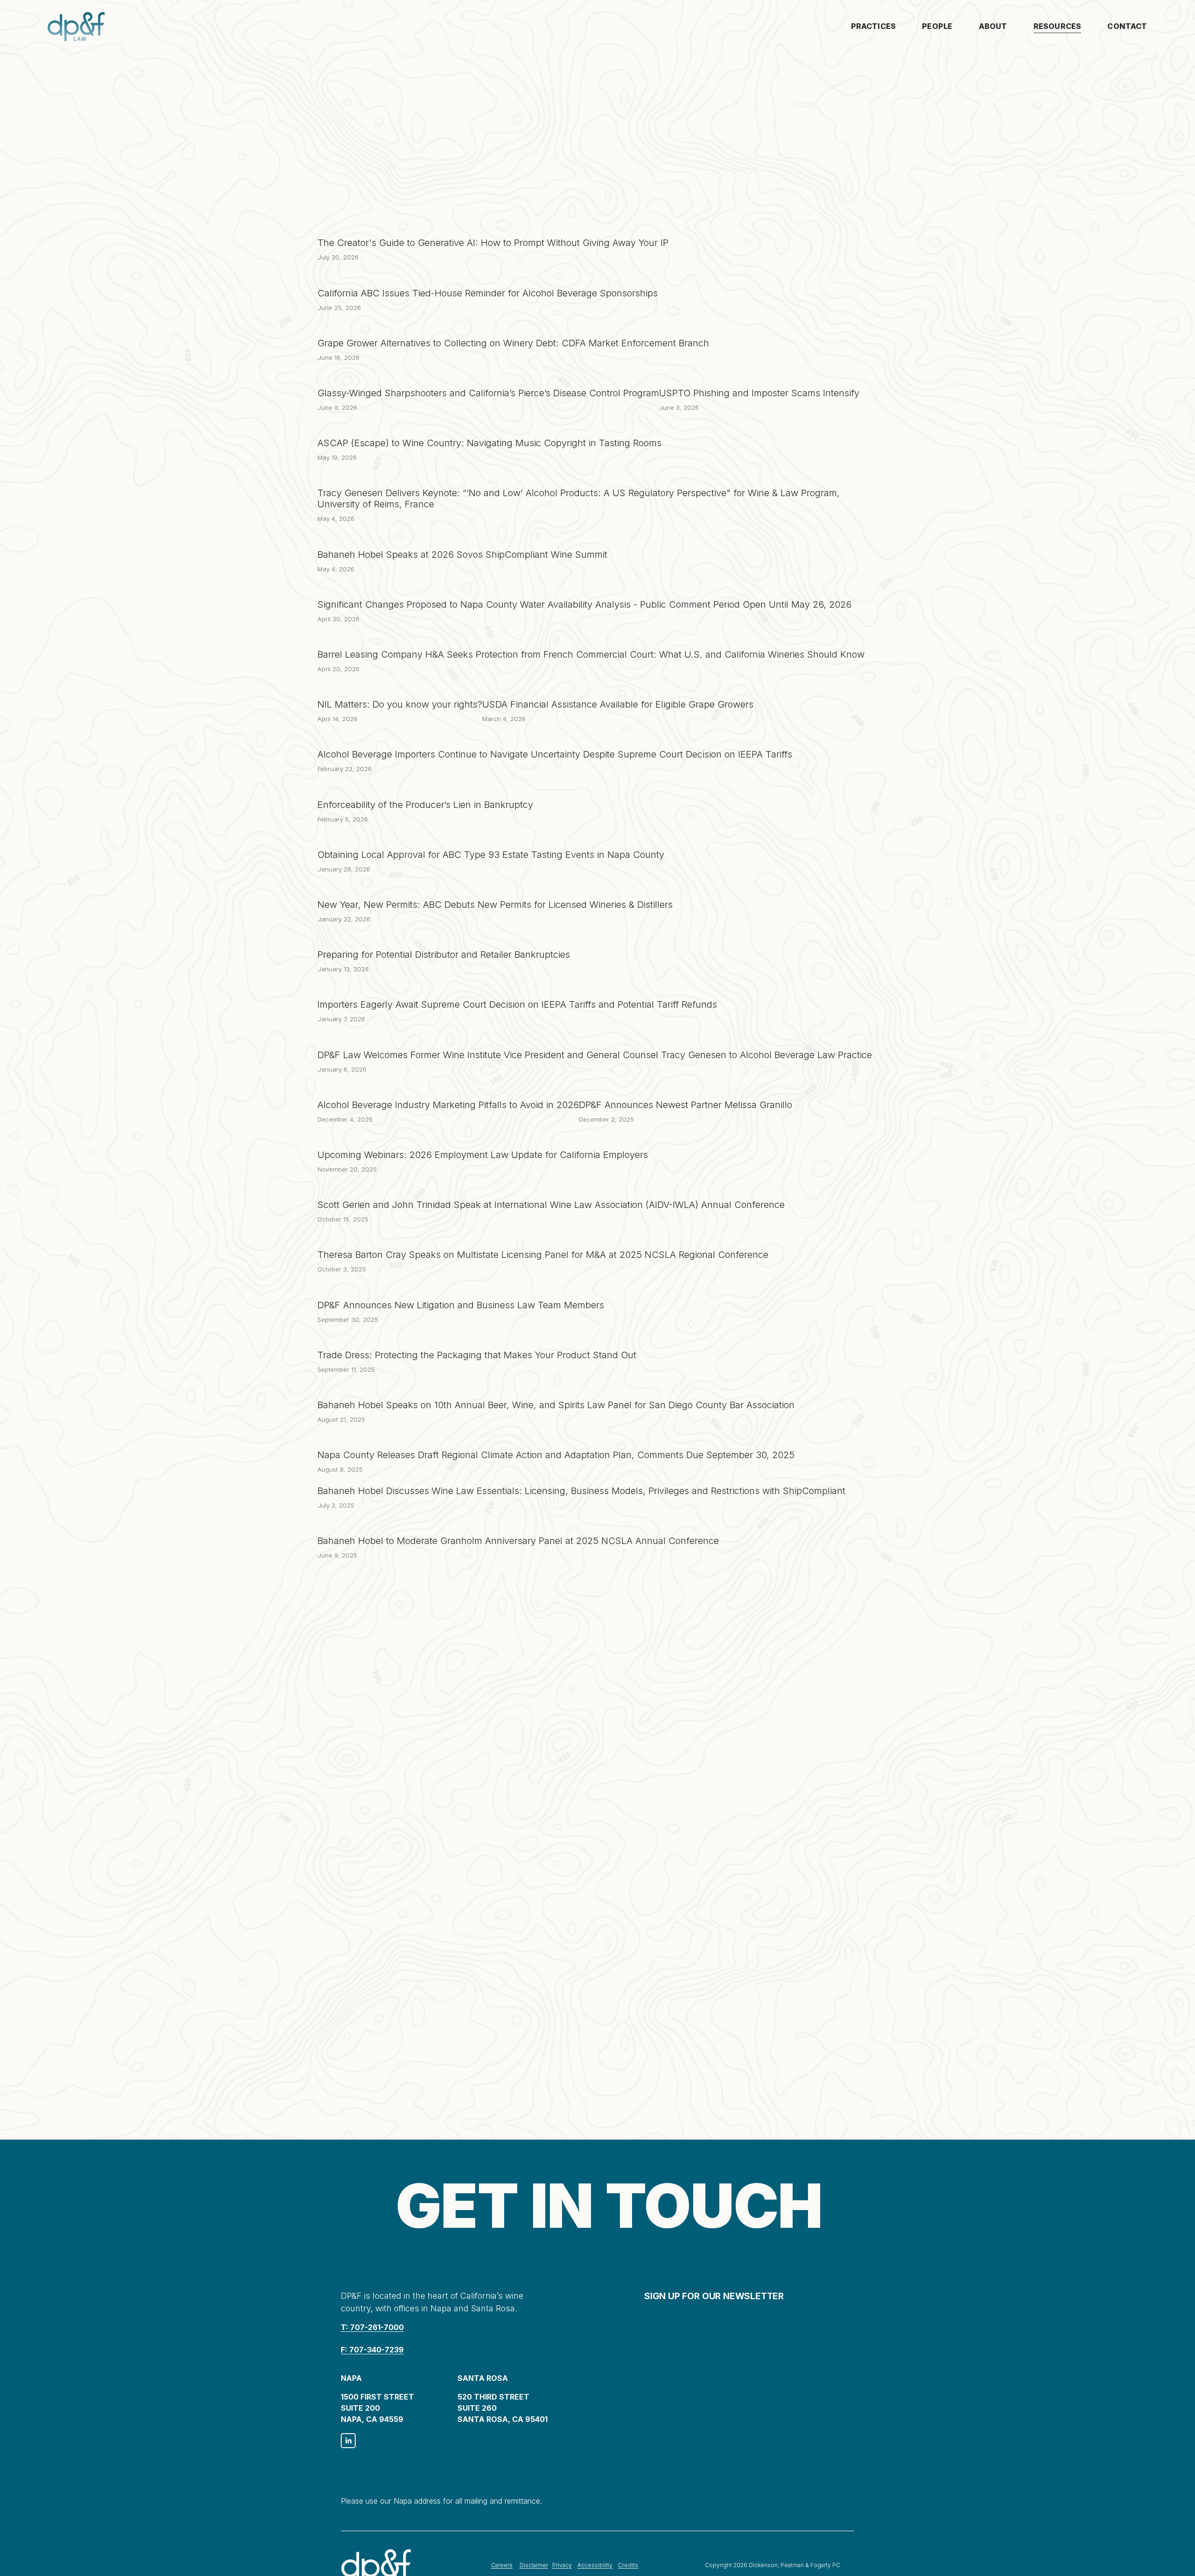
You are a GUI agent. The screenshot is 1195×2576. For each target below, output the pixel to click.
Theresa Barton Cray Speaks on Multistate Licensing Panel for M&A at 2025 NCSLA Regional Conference (543, 1255)
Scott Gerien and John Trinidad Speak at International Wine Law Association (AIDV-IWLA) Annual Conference (551, 1205)
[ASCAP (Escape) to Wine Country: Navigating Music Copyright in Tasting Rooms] (489, 427)
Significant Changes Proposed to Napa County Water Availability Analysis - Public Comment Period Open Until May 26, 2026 (584, 604)
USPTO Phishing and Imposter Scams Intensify (759, 393)
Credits (628, 2565)
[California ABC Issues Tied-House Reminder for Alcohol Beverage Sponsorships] (488, 277)
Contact (1127, 26)
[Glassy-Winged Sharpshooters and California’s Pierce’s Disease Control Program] (488, 377)
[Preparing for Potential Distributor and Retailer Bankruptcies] (444, 938)
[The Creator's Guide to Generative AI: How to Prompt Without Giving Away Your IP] (493, 226)
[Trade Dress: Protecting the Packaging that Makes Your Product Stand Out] (477, 1339)
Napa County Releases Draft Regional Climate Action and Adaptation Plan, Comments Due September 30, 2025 (556, 1455)
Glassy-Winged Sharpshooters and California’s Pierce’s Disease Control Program (488, 393)
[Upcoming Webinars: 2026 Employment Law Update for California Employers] (483, 1138)
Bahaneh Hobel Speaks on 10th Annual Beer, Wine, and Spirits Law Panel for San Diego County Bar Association (556, 1405)
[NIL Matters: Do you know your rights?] (400, 688)
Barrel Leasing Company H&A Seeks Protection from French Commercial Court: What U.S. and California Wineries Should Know (591, 654)
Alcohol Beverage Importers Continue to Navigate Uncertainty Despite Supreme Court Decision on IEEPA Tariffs (555, 754)
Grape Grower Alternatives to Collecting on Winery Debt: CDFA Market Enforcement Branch (513, 343)
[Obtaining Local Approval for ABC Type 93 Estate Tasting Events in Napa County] (491, 838)
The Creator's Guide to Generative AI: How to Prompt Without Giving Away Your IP (493, 243)
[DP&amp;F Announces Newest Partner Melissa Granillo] (685, 1088)
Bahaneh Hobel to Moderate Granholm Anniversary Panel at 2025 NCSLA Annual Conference (518, 1541)
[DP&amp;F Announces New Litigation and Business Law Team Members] (461, 1289)
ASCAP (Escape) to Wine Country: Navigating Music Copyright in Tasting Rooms (489, 443)
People (937, 26)
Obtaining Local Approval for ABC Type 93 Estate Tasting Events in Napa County (491, 855)
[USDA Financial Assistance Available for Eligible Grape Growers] (618, 688)
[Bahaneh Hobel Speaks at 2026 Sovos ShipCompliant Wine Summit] (462, 538)
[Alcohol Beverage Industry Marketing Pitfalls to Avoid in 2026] (448, 1088)
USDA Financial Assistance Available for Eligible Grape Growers (618, 704)
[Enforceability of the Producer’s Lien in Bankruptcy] (425, 788)
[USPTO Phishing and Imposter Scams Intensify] (759, 377)
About (993, 26)
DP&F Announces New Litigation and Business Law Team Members (461, 1305)
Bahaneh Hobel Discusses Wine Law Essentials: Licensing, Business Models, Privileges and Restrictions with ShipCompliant (581, 1491)
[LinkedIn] (348, 2441)
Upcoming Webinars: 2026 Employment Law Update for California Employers (483, 1155)
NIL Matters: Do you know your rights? (400, 704)
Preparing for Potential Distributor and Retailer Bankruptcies (444, 955)
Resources (1057, 26)
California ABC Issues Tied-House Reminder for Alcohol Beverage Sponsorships (488, 293)
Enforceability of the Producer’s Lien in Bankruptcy (425, 805)
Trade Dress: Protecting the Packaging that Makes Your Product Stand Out (477, 1355)
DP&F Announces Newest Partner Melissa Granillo (685, 1105)
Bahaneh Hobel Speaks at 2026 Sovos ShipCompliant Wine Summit (462, 555)
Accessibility (595, 2565)
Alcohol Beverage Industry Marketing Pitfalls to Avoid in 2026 (448, 1105)
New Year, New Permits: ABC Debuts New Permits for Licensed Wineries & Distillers (495, 905)
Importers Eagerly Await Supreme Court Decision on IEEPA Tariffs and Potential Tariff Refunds (517, 1004)
